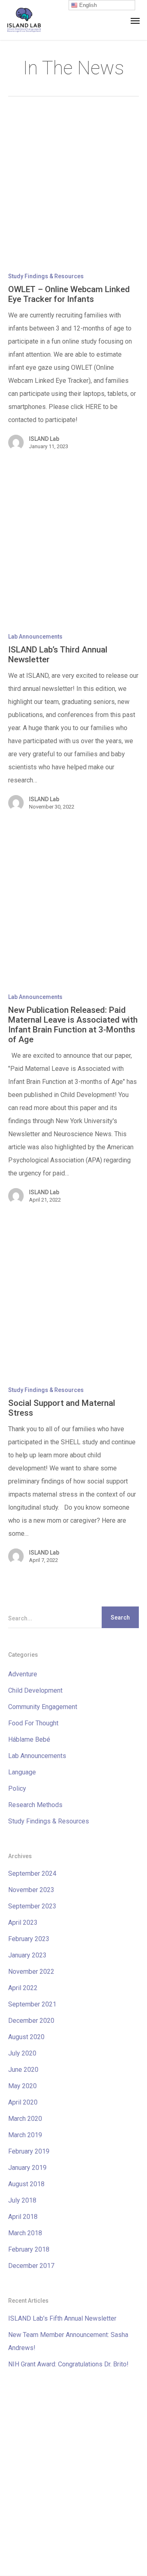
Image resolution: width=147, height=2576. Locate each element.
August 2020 (26, 2037)
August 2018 (26, 2184)
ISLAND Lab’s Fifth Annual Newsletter (62, 2318)
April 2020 (23, 2102)
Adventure (23, 1674)
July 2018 (22, 2200)
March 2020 (25, 2119)
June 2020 (23, 2070)
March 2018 (25, 2233)
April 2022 (23, 1988)
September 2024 (32, 1873)
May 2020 (22, 2086)
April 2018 (23, 2217)
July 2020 (22, 2053)
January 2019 (27, 2168)
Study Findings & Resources (46, 276)
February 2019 (29, 2151)
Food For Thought (33, 1723)
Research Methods (35, 1805)
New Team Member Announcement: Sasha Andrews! (68, 2341)
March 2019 (25, 2135)
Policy (17, 1788)
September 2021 (32, 2004)
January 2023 (27, 1955)
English (87, 5)
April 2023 (23, 1923)
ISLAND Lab (44, 439)
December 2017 (31, 2266)
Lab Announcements (35, 637)
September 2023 (32, 1906)
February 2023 (29, 1939)
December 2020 (31, 2021)
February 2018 (29, 2249)
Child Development (35, 1690)
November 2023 (31, 1890)
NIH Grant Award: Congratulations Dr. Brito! (68, 2364)
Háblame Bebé (29, 1739)
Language (22, 1772)
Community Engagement (43, 1707)
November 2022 (31, 1972)
